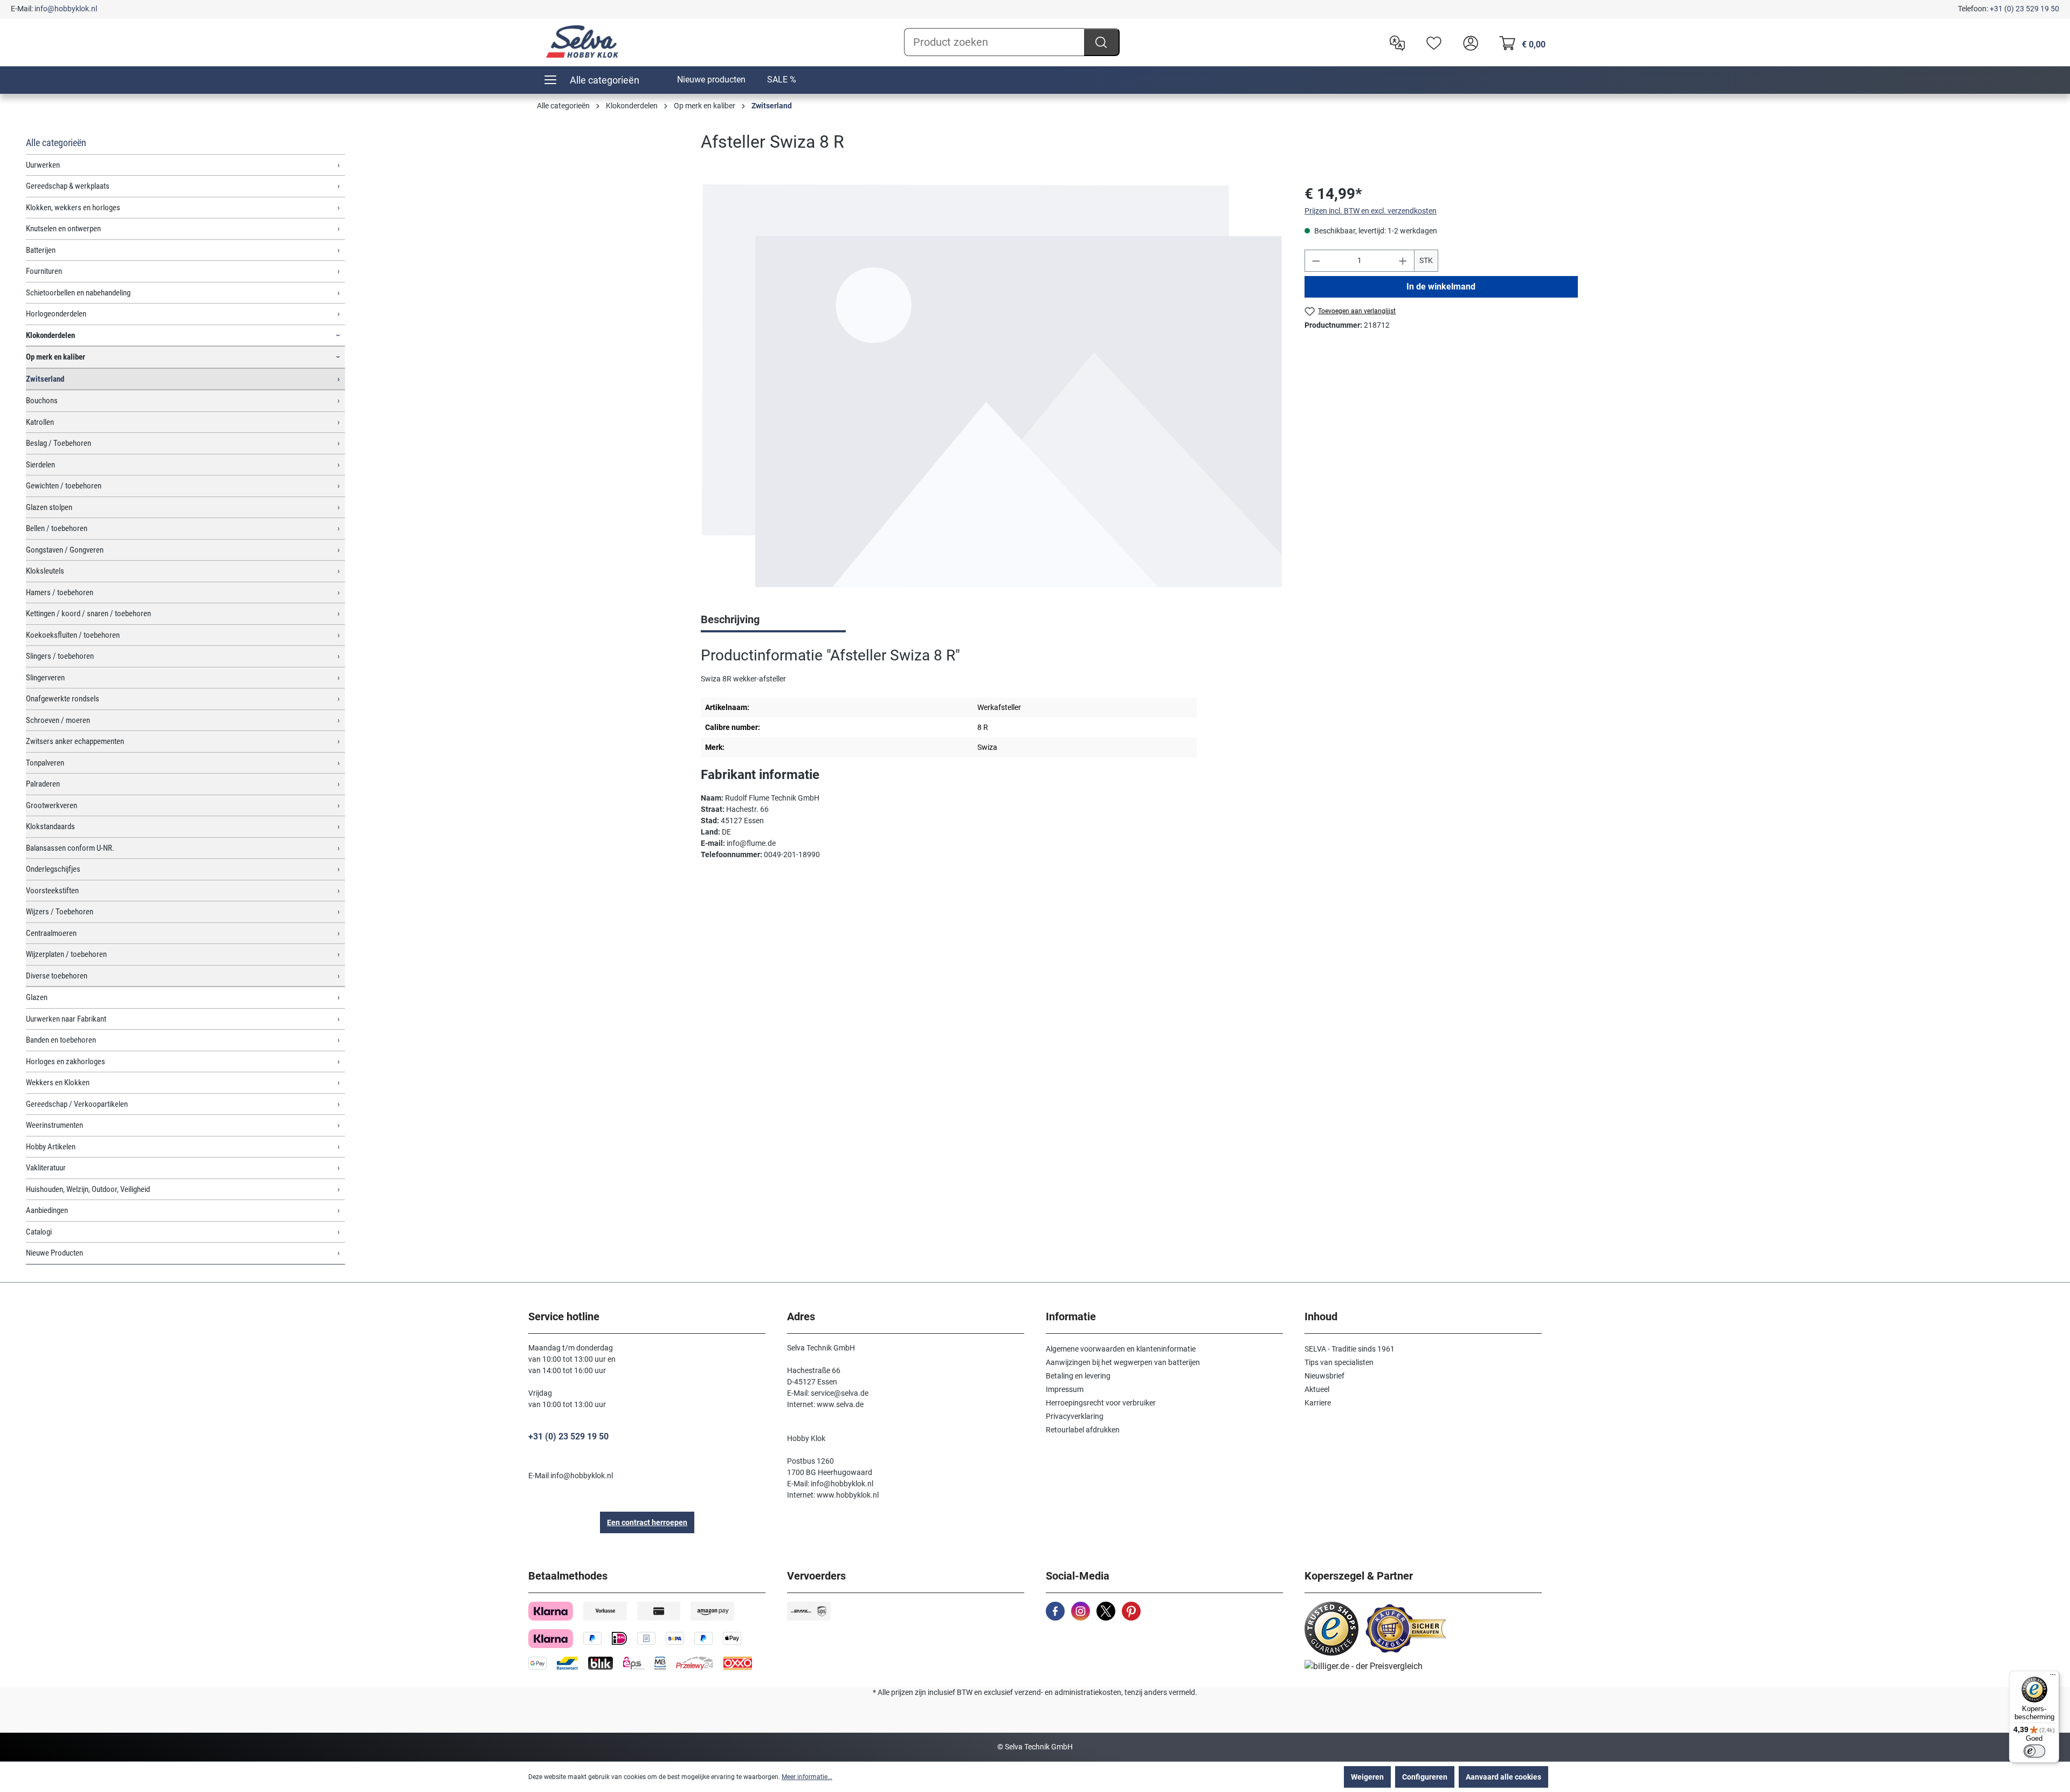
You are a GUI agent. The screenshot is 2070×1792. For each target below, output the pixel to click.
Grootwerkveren (51, 805)
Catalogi (39, 1232)
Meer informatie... (807, 1777)
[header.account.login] (1468, 42)
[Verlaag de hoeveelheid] (1316, 261)
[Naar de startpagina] (582, 42)
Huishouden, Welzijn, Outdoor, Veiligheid (88, 1189)
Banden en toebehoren (61, 1040)
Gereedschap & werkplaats (68, 186)
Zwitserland (45, 379)
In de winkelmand (1441, 287)
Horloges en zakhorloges (65, 1062)
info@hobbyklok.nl (66, 9)
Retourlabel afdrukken (1083, 1430)
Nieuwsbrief (1324, 1376)
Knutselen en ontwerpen (63, 229)
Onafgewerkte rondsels (63, 699)
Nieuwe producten (711, 80)
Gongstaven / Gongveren (65, 550)
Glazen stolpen (49, 507)
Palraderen (43, 784)
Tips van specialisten (1339, 1362)
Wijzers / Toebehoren (60, 912)
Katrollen (40, 422)
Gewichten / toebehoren (64, 486)
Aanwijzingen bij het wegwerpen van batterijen (1123, 1362)
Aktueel (1317, 1389)
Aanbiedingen (47, 1210)
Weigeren (1367, 1777)
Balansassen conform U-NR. (70, 848)
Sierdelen (40, 465)
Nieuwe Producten (54, 1253)
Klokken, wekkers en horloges (73, 208)
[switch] (2034, 1751)
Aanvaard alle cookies (1503, 1777)
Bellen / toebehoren (57, 528)
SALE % (782, 80)
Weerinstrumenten (54, 1125)
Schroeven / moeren (58, 720)
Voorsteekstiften (52, 891)
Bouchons (42, 401)
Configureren (1425, 1777)
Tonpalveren (45, 763)
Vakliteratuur (46, 1168)
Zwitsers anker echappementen (75, 741)
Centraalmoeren (51, 933)
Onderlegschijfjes (53, 869)
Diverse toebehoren (57, 976)
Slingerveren (45, 678)
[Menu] (2053, 1677)
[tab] (773, 621)
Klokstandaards (50, 826)
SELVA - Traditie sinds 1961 (1350, 1349)
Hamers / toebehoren (60, 592)
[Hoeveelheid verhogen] (1403, 261)
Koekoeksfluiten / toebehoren (73, 635)
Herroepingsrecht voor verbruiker (1101, 1403)
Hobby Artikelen (51, 1147)
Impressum (1065, 1389)
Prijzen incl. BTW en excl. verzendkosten (1371, 211)
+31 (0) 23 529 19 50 (2024, 9)
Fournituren (44, 271)
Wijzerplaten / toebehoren (66, 954)
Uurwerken (43, 165)
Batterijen (41, 250)
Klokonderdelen (50, 335)
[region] (992, 386)
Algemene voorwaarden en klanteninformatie (1121, 1349)
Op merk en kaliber (56, 357)
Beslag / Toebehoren (58, 443)
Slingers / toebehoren (60, 656)
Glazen (37, 997)
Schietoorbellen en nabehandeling (78, 293)
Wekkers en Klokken (58, 1083)
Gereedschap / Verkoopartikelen (77, 1104)
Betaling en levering (1078, 1376)
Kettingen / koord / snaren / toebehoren (88, 614)
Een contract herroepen (647, 1522)
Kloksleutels (45, 571)
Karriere (1318, 1403)
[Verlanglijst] (1431, 42)
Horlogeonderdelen (56, 314)
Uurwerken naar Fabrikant (66, 1019)
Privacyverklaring (1075, 1416)
